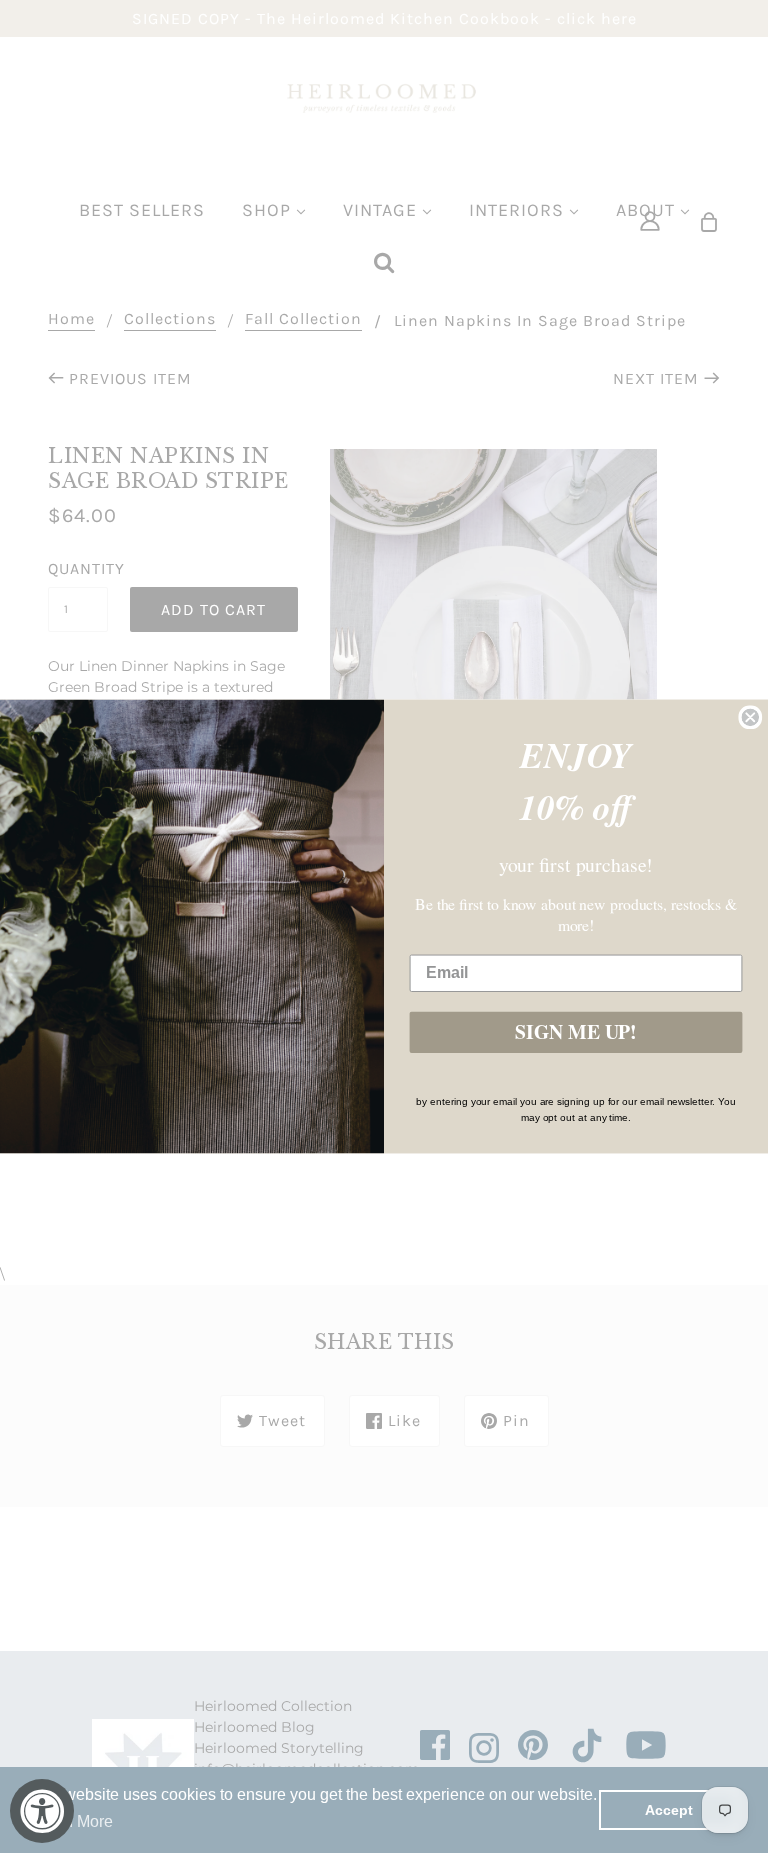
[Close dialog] (750, 717)
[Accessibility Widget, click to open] (42, 1811)
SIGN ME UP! (576, 1032)
